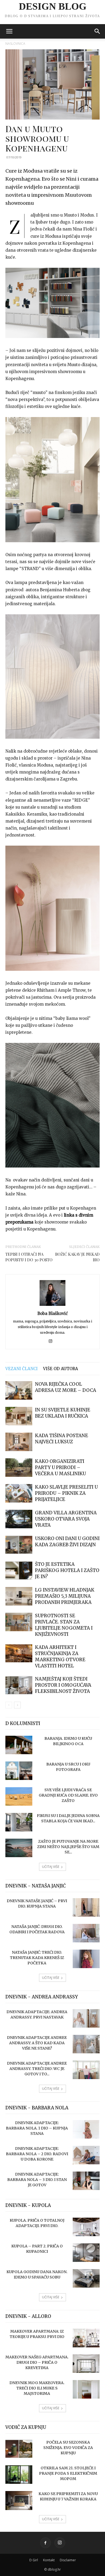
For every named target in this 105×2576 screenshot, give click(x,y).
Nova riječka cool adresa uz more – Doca (66, 1387)
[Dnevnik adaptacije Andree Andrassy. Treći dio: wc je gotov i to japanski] (86, 2070)
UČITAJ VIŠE (51, 1867)
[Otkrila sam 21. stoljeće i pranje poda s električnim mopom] (19, 2475)
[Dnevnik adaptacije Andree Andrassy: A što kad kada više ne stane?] (86, 2044)
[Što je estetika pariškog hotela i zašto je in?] (19, 1570)
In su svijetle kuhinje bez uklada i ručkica (63, 1413)
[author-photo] (52, 1306)
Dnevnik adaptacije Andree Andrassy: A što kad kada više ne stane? (37, 2043)
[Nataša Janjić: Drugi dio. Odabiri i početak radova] (86, 1933)
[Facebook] (45, 2543)
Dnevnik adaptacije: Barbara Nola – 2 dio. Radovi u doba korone (37, 2154)
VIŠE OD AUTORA (61, 1369)
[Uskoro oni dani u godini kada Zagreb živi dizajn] (19, 1545)
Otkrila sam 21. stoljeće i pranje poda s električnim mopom (68, 2473)
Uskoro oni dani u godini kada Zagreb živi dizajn (67, 1542)
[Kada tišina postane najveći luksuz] (19, 1442)
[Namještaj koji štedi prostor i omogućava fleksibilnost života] (19, 1685)
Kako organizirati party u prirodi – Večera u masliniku (60, 1467)
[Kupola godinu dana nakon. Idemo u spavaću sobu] (86, 2278)
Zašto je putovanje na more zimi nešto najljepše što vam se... (68, 1847)
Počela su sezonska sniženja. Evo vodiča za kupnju (68, 2448)
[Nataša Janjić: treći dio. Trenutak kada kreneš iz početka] (86, 1959)
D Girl (34, 2560)
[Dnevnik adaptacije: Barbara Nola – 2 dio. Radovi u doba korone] (86, 2155)
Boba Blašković (53, 1313)
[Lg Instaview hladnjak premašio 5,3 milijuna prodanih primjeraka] (19, 1596)
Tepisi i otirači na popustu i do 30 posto (29, 1257)
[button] (9, 31)
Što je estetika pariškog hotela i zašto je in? (67, 1570)
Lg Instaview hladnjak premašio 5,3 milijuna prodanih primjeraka (65, 1596)
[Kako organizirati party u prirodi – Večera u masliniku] (19, 1468)
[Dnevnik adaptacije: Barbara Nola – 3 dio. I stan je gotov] (86, 2181)
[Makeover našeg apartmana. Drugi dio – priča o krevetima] (86, 2364)
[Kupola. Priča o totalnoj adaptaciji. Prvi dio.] (86, 2227)
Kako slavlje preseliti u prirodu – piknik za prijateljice (66, 1493)
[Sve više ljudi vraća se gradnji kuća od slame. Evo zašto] (19, 1796)
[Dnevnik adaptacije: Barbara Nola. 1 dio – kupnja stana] (86, 2129)
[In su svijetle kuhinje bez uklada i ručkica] (19, 1416)
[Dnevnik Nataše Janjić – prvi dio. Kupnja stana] (86, 1907)
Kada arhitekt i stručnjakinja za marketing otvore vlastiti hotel (60, 1657)
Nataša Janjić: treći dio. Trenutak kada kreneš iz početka (37, 1958)
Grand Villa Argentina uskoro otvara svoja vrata (66, 1519)
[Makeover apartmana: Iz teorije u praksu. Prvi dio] (86, 2338)
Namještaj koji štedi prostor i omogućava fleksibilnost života (63, 1685)
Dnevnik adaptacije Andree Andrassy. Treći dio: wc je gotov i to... (37, 2069)
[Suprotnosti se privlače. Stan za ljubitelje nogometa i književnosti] (19, 1622)
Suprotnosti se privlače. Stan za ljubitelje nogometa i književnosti (64, 1625)
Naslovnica (15, 44)
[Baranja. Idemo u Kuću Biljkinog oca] (19, 1745)
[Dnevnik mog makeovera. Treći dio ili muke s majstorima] (86, 2389)
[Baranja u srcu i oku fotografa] (19, 1771)
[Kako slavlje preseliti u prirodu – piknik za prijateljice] (19, 1493)
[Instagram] (53, 1341)
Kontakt (49, 2560)
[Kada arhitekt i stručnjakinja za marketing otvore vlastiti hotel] (19, 1653)
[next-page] (17, 1705)
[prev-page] (9, 1705)
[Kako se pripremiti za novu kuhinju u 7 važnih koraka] (19, 2501)
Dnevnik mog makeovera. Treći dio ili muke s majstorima (37, 2388)
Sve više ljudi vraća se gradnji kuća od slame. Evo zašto (68, 1795)
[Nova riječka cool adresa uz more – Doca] (19, 1390)
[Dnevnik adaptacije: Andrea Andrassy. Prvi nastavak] (86, 2018)
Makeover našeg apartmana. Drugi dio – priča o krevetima (37, 2362)
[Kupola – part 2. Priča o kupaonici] (86, 2253)
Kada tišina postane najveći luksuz (62, 1439)
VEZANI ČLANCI (22, 1369)
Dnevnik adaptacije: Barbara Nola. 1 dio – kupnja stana (37, 2128)
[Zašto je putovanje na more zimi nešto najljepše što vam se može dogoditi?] (19, 1848)
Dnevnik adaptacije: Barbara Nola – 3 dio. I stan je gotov (37, 2180)
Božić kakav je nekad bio (77, 1257)
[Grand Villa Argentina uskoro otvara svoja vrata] (19, 1519)
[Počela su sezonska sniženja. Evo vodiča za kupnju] (19, 2449)
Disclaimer (68, 2560)
